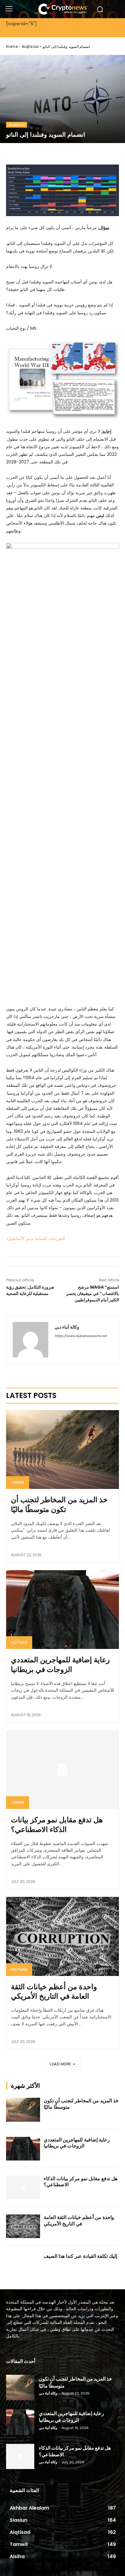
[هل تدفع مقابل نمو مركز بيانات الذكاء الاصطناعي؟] (62, 1770)
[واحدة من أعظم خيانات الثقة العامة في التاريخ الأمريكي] (62, 1936)
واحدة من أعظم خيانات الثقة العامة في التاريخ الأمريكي (54, 1991)
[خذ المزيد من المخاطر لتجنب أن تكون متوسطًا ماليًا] (62, 1450)
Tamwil (18, 1482)
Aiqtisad (30, 47)
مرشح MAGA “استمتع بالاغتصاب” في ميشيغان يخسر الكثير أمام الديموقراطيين (93, 1293)
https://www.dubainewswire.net (81, 1336)
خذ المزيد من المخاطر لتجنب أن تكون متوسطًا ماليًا (59, 1504)
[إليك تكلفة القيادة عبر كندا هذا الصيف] (23, 2265)
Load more (61, 2064)
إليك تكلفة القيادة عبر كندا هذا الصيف (80, 2256)
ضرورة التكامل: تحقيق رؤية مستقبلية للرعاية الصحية (30, 1290)
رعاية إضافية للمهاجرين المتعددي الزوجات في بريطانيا (60, 1664)
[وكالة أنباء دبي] (30, 1340)
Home (12, 47)
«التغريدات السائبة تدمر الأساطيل (35, 1239)
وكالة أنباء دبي (67, 1327)
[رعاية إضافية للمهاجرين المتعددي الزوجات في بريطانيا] (62, 1610)
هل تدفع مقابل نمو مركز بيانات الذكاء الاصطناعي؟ (57, 1824)
